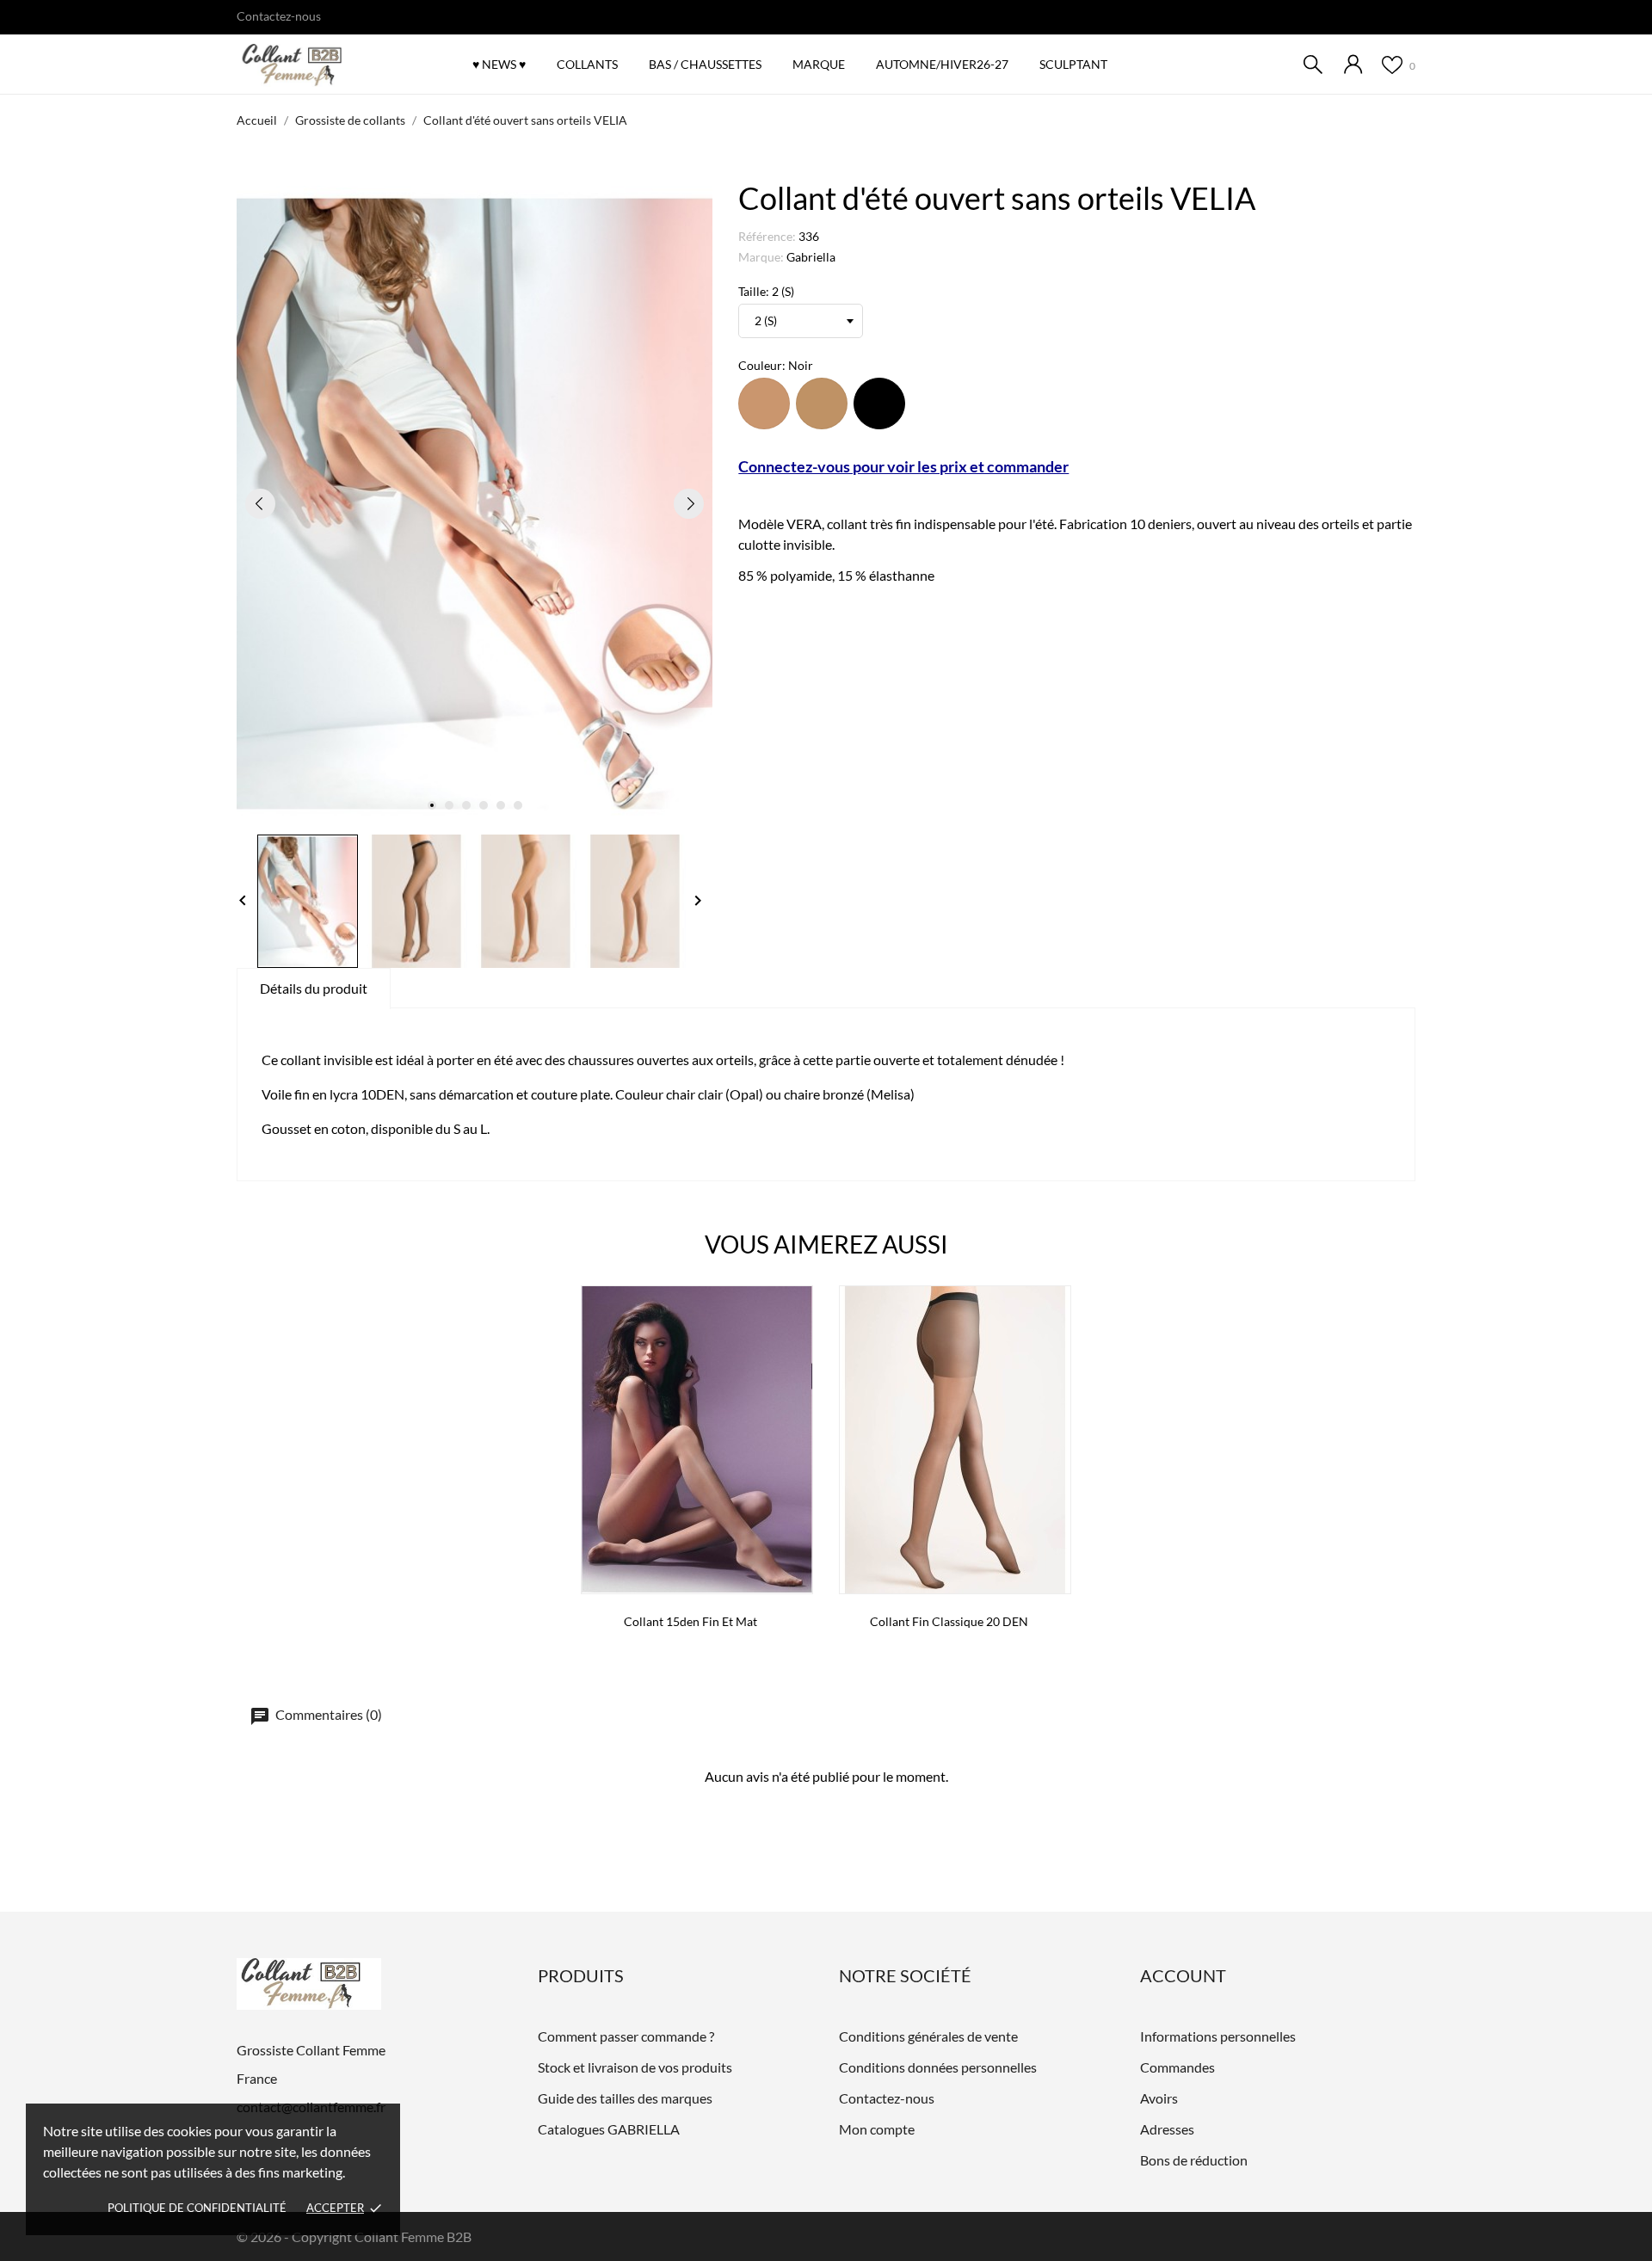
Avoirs (1159, 2098)
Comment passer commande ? (626, 2036)
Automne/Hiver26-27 (946, 55)
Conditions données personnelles (938, 2067)
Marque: (761, 257)
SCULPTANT (1073, 64)
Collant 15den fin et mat (690, 1621)
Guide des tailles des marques (625, 2098)
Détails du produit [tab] (314, 988)
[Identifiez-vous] (1353, 64)
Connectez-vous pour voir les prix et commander (903, 466)
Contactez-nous (279, 16)
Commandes (1177, 2067)
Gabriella (811, 257)
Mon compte (877, 2129)
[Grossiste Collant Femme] (331, 65)
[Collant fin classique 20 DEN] (1053, 1345)
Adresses (1167, 2129)
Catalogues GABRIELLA (609, 2129)
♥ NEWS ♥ (499, 64)
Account (1183, 1975)
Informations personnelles (1218, 2036)
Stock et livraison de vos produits (635, 2067)
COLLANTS (587, 64)
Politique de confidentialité (197, 2208)
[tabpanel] (475, 504)
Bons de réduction (1194, 2160)
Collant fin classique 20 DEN (949, 1621)
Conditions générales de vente (928, 2036)
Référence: (767, 236)
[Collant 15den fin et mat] (795, 1345)
